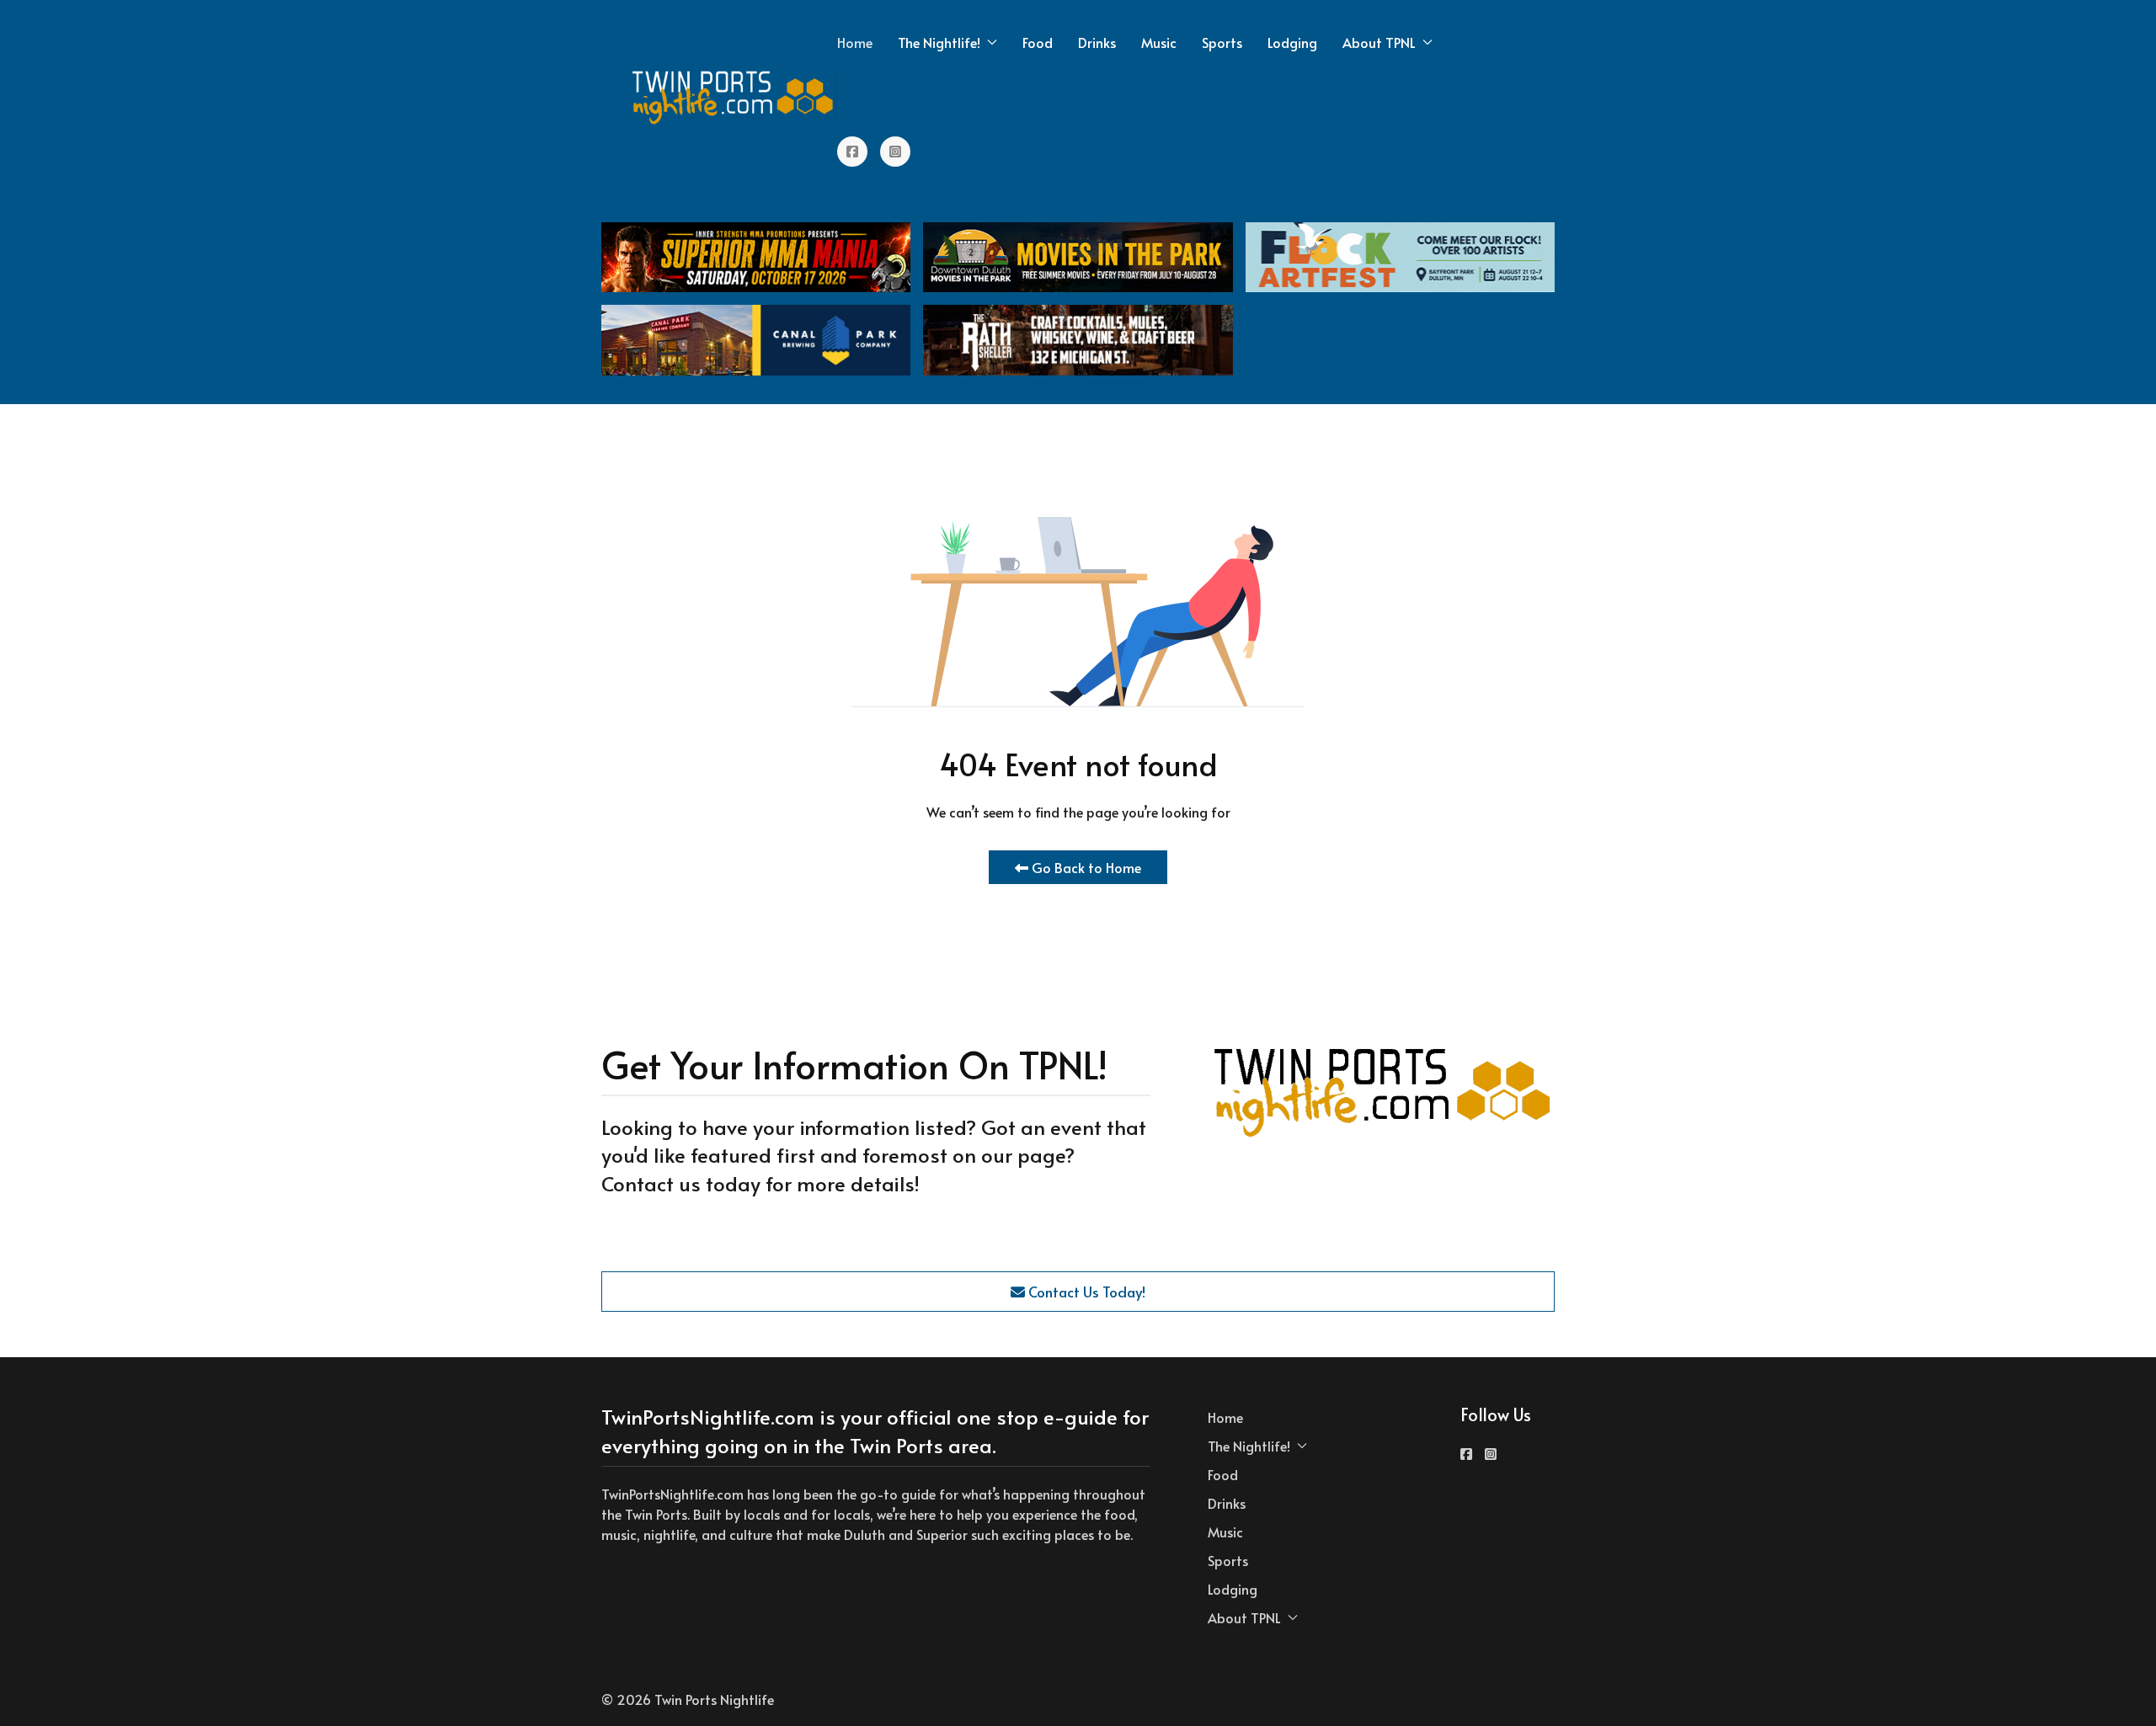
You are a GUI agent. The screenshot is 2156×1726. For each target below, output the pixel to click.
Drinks (1097, 42)
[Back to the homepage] (734, 97)
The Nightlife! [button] (939, 42)
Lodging (1292, 42)
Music (1159, 42)
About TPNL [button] (1379, 42)
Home (855, 42)
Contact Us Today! (1085, 1292)
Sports (1222, 42)
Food (1038, 42)
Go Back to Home (1085, 867)
